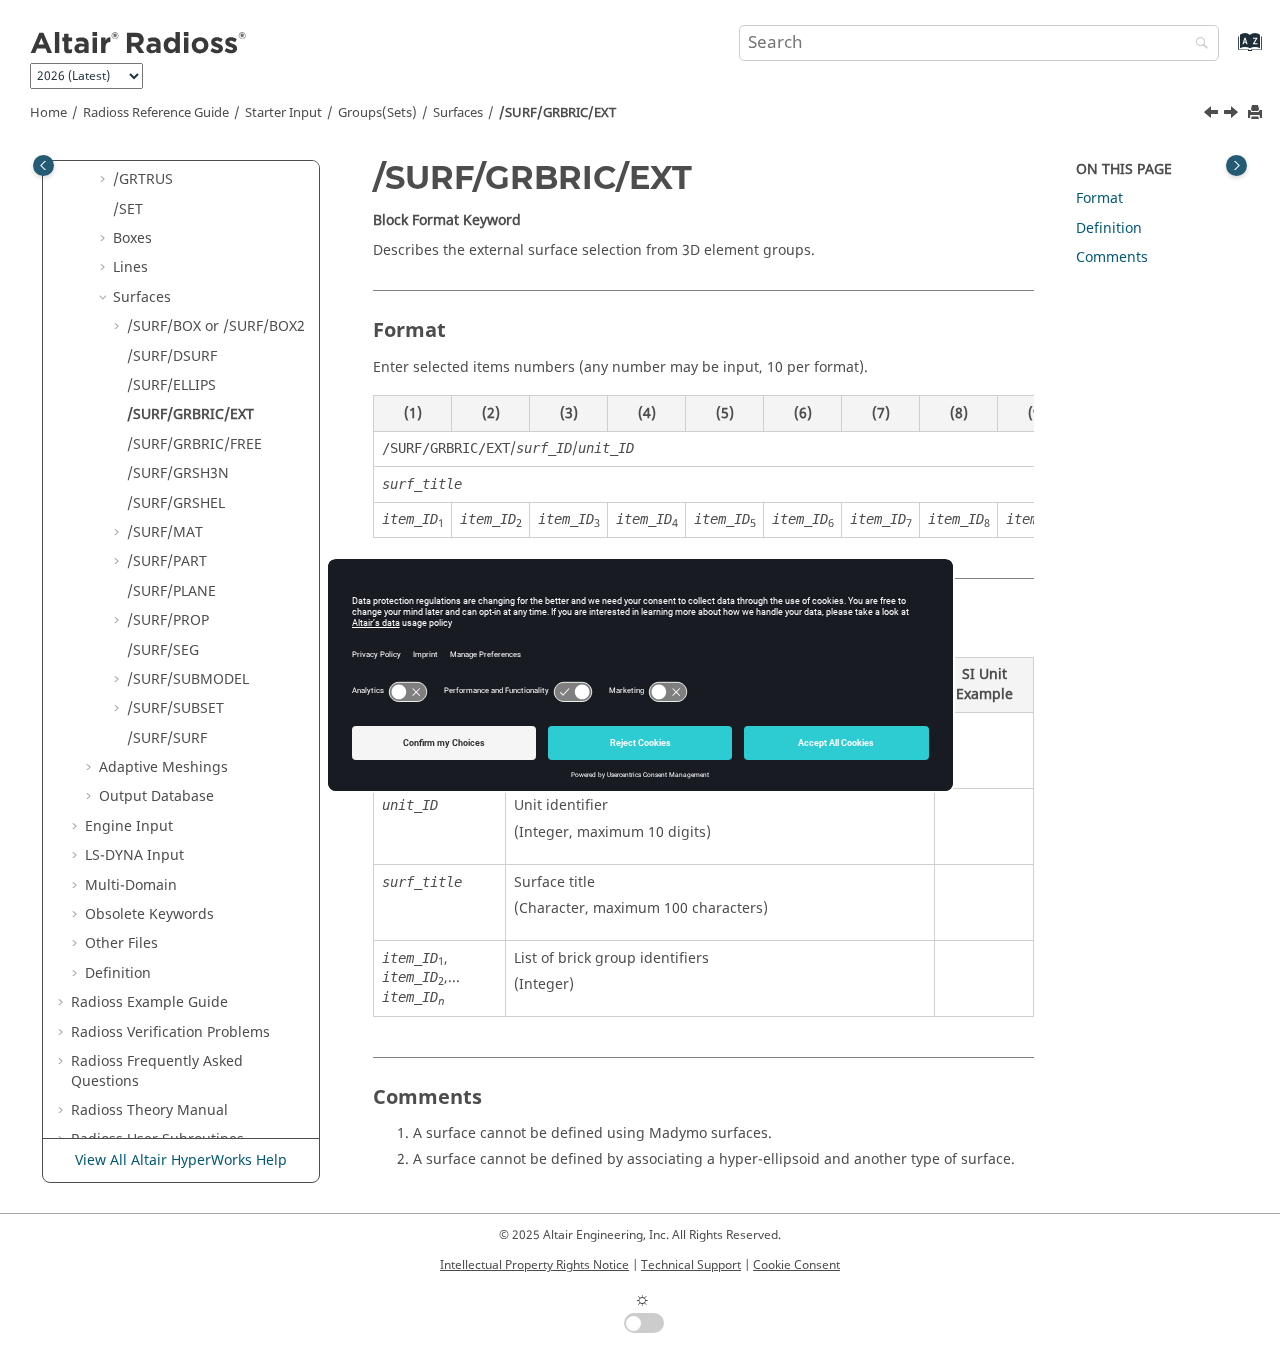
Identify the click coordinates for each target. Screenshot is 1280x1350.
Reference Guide (156, 113)
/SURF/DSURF (172, 356)
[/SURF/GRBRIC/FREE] (1233, 115)
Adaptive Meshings (163, 767)
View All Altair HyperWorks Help (181, 1160)
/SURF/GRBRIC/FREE (194, 444)
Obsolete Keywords (149, 914)
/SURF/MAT (165, 532)
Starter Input (283, 113)
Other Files (121, 943)
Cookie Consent (796, 1265)
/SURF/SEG (163, 650)
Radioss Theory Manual (149, 1110)
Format (1099, 198)
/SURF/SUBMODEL (188, 679)
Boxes (132, 238)
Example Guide (149, 1002)
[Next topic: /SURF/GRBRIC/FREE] (1233, 115)
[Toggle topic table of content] (1236, 165)
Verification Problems (170, 1032)
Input (134, 855)
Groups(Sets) (377, 113)
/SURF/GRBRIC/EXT (557, 113)
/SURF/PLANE (171, 591)
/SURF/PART (167, 561)
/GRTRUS (143, 179)
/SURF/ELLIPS (171, 385)
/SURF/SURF (167, 738)
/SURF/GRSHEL (176, 503)
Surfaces (458, 113)
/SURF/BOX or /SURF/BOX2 (216, 326)
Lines (130, 267)
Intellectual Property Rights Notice (534, 1265)
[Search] (1197, 44)
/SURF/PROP (168, 620)
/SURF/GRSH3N (178, 473)
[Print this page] (1257, 113)
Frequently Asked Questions (157, 1071)
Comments (1112, 257)
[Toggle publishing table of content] (43, 165)
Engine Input (129, 826)
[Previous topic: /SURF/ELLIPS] (1213, 115)
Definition (118, 973)
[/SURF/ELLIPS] (1213, 115)
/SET (128, 209)
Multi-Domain (131, 885)
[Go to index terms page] (1228, 51)
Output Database (156, 796)
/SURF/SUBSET (175, 708)
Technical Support (691, 1265)
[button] (105, 180)
